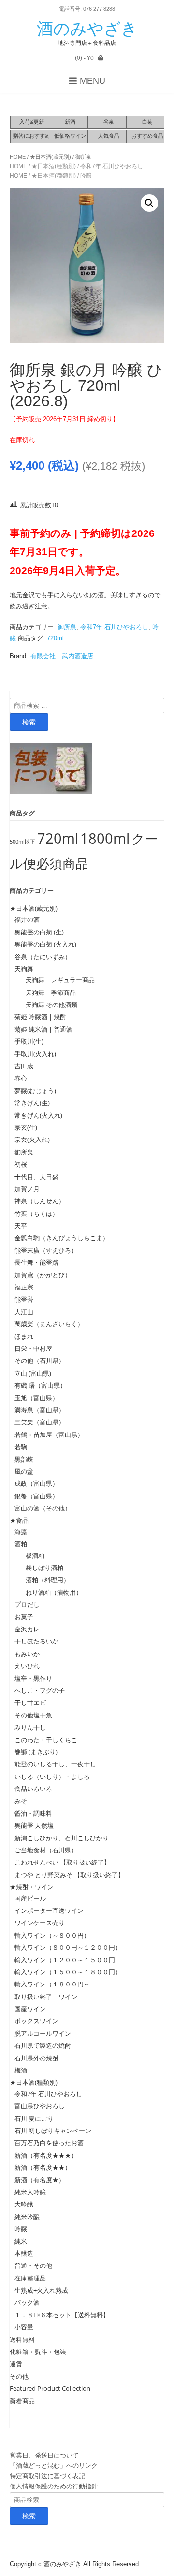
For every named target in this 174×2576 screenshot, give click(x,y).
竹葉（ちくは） (36, 1214)
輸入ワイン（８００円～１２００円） (68, 1947)
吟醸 (86, 175)
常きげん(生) (32, 1103)
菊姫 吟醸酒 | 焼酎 (40, 1017)
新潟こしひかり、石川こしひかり (62, 1838)
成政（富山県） (36, 1483)
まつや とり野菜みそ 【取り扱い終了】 (69, 1875)
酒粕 (21, 1544)
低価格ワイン (70, 136)
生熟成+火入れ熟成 (41, 2290)
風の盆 (24, 1471)
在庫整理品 (30, 2278)
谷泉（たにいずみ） (43, 957)
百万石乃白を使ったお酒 (49, 2143)
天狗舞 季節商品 (48, 992)
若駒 (21, 1447)
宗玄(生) (26, 1127)
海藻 (21, 1532)
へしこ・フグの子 (40, 1690)
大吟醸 (24, 2204)
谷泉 (109, 122)
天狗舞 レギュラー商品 (57, 980)
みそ (21, 1801)
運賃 (16, 2364)
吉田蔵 (24, 1066)
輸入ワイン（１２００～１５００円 (65, 1960)
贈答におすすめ (32, 136)
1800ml (105, 838)
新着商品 (22, 2401)
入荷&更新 (32, 122)
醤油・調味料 (33, 1813)
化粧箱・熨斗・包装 (38, 2352)
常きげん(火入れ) (38, 1115)
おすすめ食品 (147, 136)
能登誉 (24, 1299)
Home (18, 157)
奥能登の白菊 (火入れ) (45, 944)
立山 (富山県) (33, 1373)
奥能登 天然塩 (34, 1825)
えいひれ (27, 1666)
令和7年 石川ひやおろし (112, 166)
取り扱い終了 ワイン (46, 1997)
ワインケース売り (40, 1923)
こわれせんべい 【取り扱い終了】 (62, 1862)
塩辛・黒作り (33, 1678)
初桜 (21, 1164)
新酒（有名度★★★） (46, 2155)
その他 (19, 2376)
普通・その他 (33, 2265)
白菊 (147, 122)
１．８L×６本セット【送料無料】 (62, 2315)
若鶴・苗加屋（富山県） (49, 1435)
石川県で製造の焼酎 (43, 2045)
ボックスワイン (36, 2021)
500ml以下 (22, 842)
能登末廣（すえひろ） (46, 1250)
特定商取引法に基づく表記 (47, 2476)
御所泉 (83, 157)
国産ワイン (30, 2009)
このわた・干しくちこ (46, 1740)
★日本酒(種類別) (54, 166)
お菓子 (24, 1617)
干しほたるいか (36, 1641)
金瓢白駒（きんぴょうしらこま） (62, 1238)
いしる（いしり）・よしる (52, 1777)
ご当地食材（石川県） (46, 1850)
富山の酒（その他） (43, 1508)
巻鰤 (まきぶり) (36, 1752)
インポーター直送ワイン (49, 1910)
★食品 (19, 1520)
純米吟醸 (27, 2217)
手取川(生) (29, 1041)
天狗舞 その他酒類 (48, 1005)
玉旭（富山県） (36, 1398)
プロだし (27, 1604)
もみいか (27, 1654)
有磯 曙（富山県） (40, 1385)
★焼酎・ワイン (32, 1887)
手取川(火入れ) (35, 1054)
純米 (21, 2241)
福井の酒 (27, 919)
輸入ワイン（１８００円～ (52, 1984)
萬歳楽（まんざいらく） (49, 1324)
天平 (21, 1226)
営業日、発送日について (44, 2455)
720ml (55, 638)
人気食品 (109, 136)
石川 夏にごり (34, 2118)
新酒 (70, 122)
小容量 (24, 2327)
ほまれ (24, 1336)
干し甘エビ (30, 1703)
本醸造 (24, 2253)
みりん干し (30, 1727)
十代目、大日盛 (36, 1177)
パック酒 (27, 2302)
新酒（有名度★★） (43, 2167)
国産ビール (30, 1898)
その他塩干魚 (33, 1715)
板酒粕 (32, 1555)
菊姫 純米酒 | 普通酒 (43, 1029)
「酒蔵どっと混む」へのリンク (54, 2465)
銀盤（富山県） (36, 1496)
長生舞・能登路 (36, 1262)
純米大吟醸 (30, 2192)
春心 (21, 1078)
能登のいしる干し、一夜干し (55, 1764)
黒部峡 (24, 1459)
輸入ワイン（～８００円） (52, 1935)
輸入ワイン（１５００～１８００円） (68, 1972)
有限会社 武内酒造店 (62, 656)
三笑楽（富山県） (40, 1422)
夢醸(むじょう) (35, 1091)
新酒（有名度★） (40, 2180)
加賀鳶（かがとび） (43, 1275)
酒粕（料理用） (44, 1580)
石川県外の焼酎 (36, 2058)
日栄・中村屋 (33, 1348)
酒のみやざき (87, 29)
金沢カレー (30, 1629)
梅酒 (21, 2070)
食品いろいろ (33, 1789)
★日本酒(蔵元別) (51, 157)
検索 (29, 722)
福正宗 (24, 1287)
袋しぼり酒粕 (41, 1568)
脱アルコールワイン (43, 2033)
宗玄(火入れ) (35, 1140)
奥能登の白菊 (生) (39, 932)
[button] (149, 203)
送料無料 (22, 2339)
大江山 (24, 1312)
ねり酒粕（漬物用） (51, 1592)
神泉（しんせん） (40, 1201)
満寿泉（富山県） (40, 1410)
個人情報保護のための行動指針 (54, 2486)
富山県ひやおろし (40, 2106)
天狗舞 (24, 969)
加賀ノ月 (27, 1189)
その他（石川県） (40, 1361)
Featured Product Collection (50, 2388)
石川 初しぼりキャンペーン (53, 2131)
